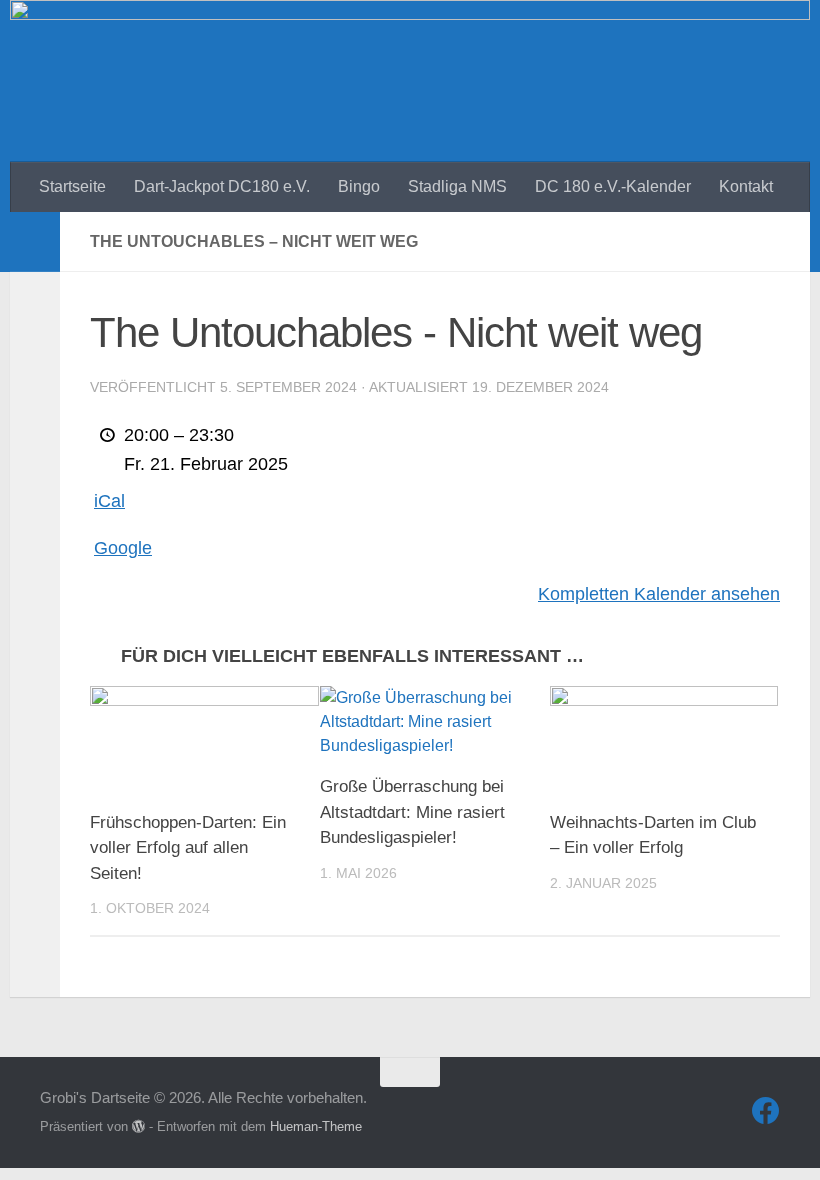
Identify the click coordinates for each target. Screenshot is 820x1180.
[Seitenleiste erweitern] (35, 242)
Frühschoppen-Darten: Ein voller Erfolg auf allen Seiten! (188, 848)
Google (123, 548)
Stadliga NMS (457, 186)
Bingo (359, 186)
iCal (109, 501)
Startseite (72, 186)
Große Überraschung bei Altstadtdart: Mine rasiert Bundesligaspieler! (412, 812)
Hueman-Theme (316, 1126)
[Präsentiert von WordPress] (138, 1126)
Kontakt (746, 186)
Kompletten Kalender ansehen (659, 594)
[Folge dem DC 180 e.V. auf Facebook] (766, 1111)
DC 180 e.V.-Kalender (613, 186)
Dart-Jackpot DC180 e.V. (222, 186)
